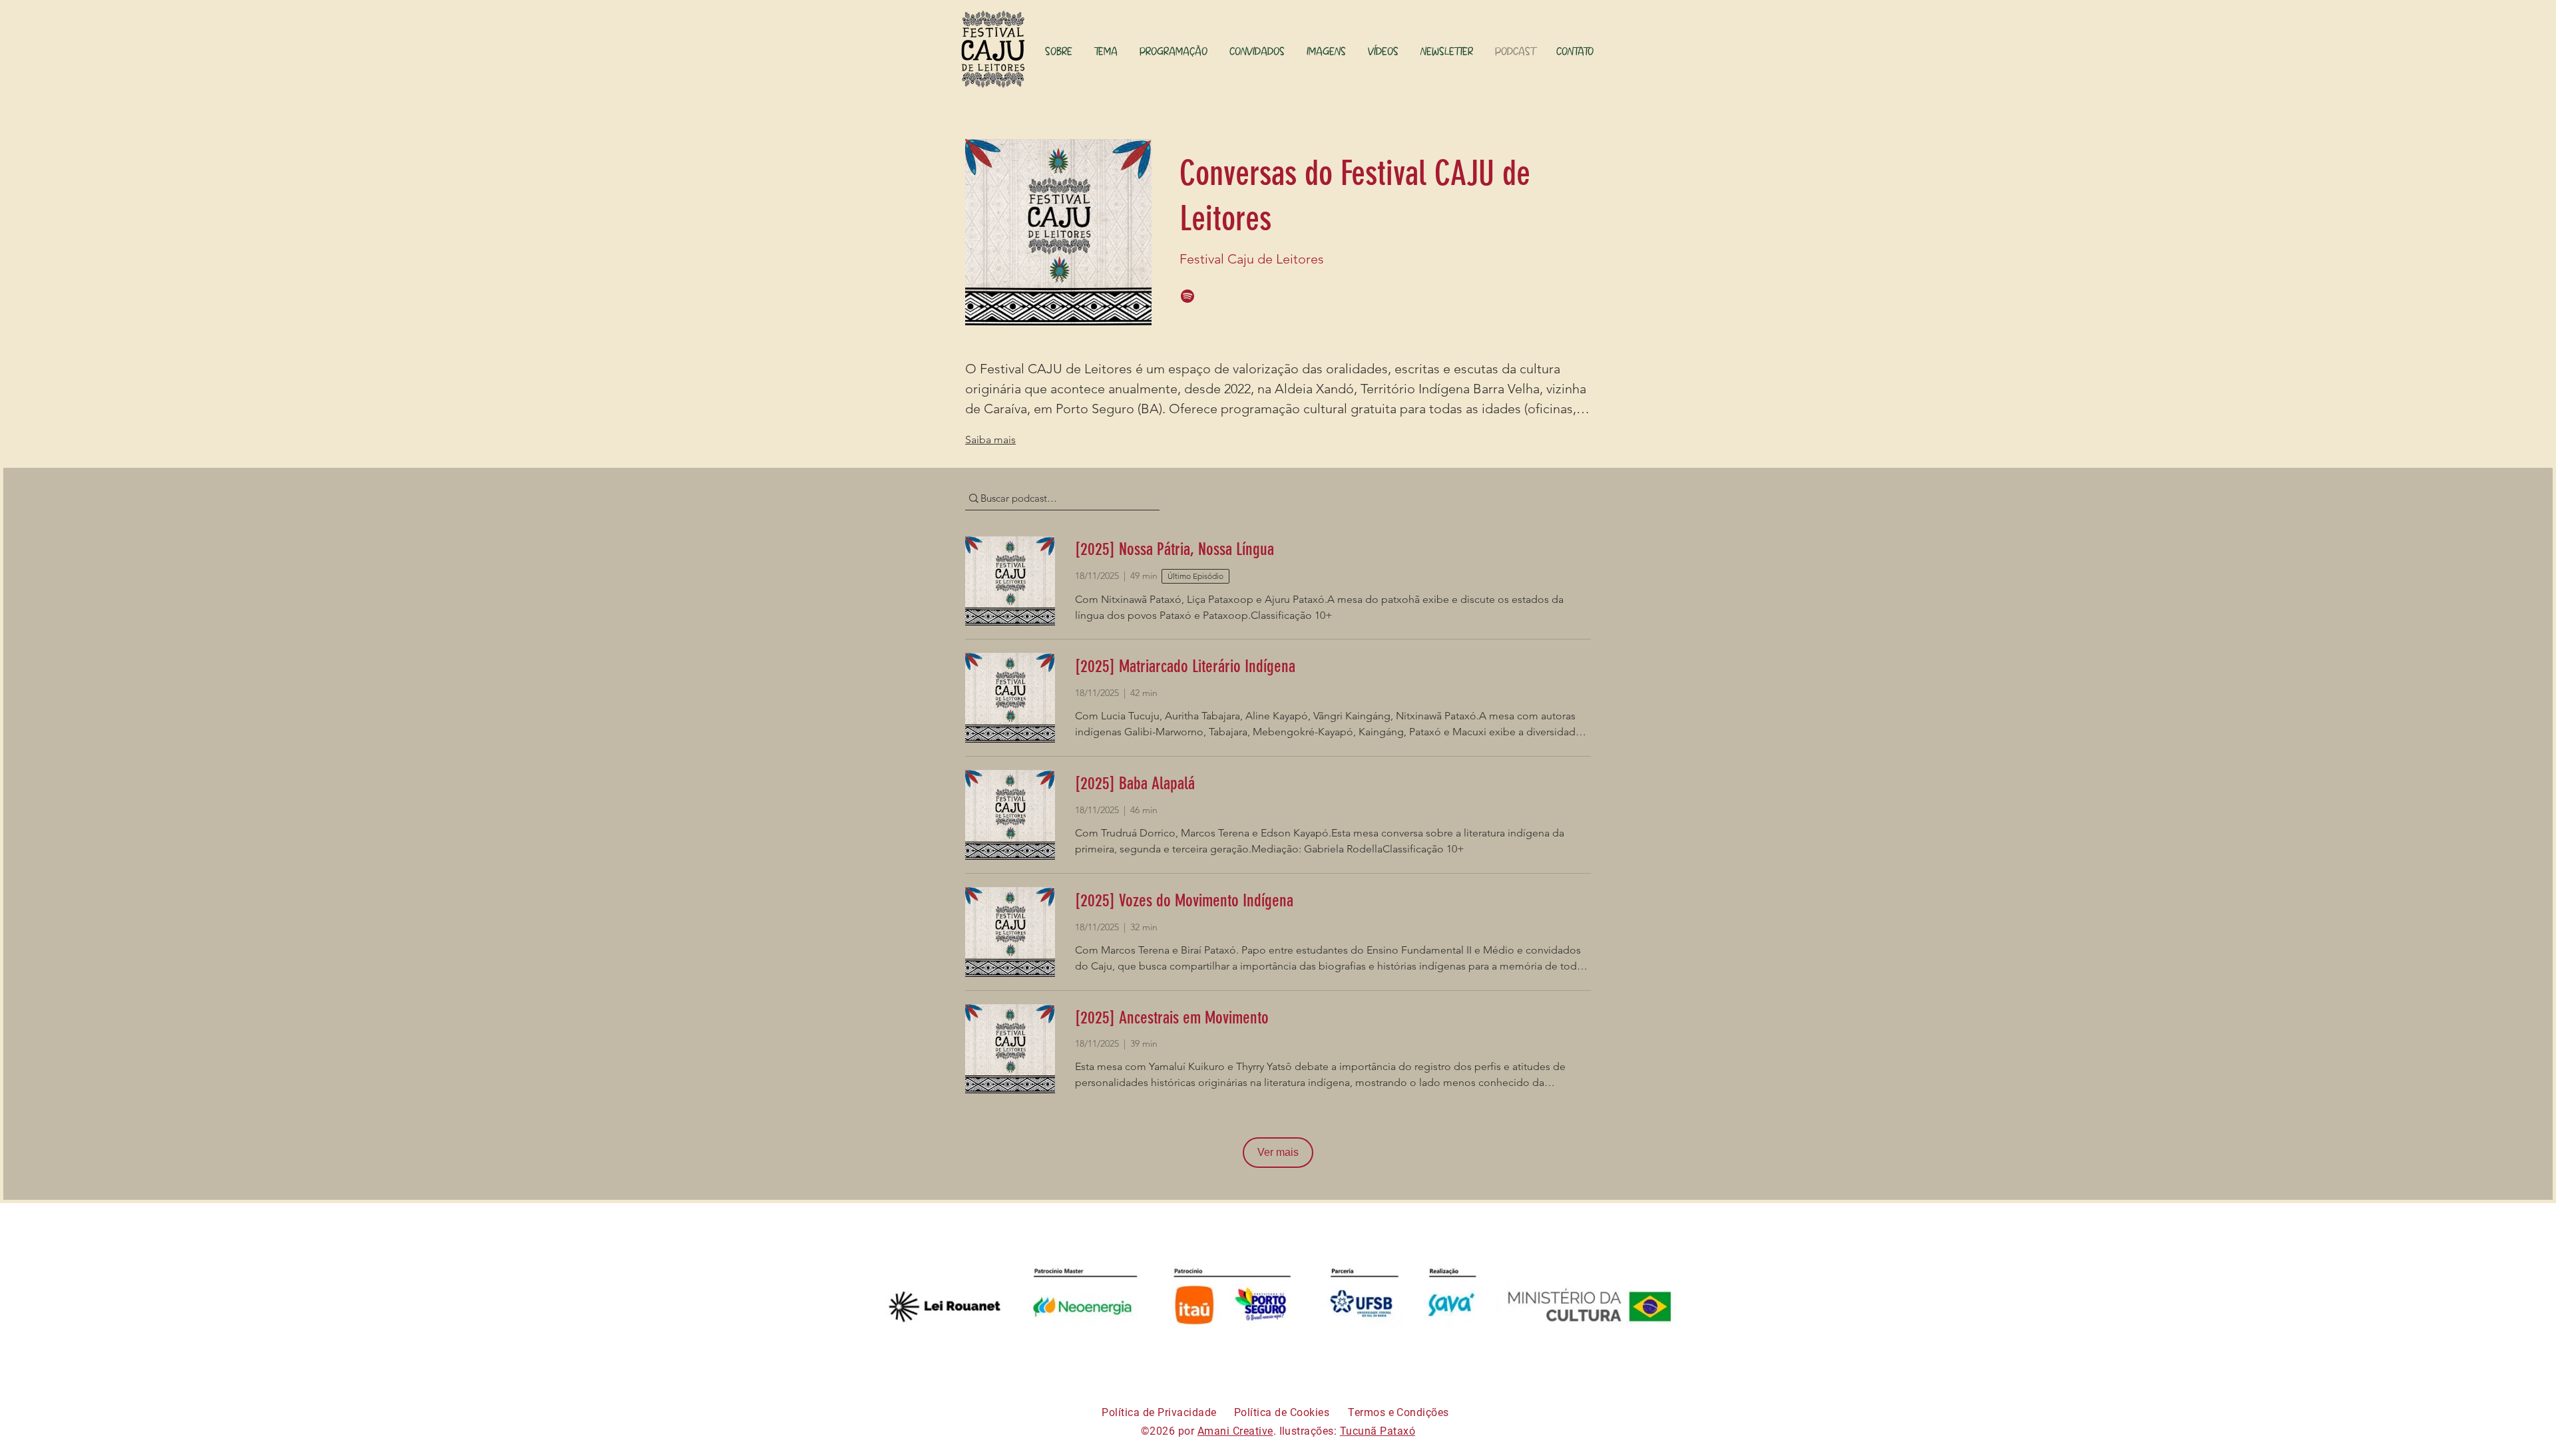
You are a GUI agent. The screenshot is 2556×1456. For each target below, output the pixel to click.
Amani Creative (1235, 1431)
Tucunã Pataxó (1378, 1431)
